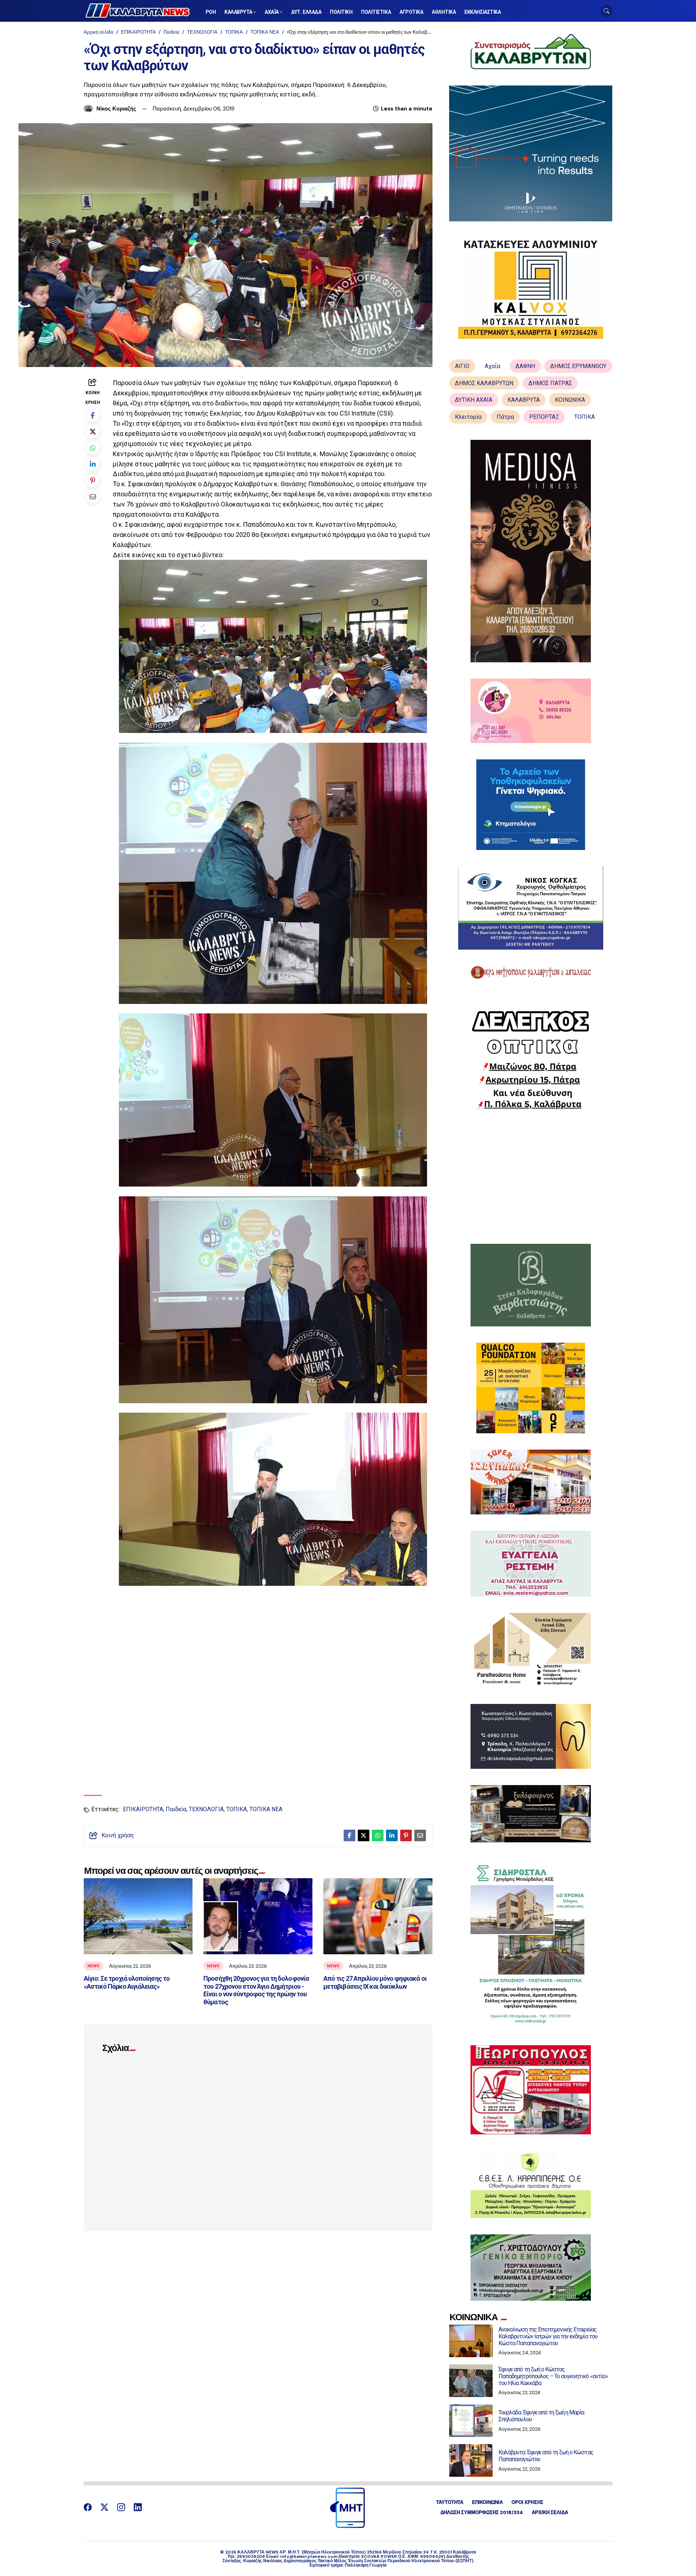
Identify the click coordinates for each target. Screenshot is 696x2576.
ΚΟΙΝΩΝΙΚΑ (570, 400)
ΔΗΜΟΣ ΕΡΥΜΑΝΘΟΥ (578, 366)
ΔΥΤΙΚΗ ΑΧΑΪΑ (474, 400)
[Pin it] (93, 480)
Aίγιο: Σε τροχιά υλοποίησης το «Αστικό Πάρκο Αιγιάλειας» (127, 1982)
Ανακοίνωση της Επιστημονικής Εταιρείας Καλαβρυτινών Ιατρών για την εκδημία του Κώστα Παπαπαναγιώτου (548, 2336)
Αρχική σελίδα (99, 32)
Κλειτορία (468, 417)
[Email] (93, 497)
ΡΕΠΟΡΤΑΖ (544, 417)
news (94, 1966)
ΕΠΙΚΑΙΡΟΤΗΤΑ (138, 32)
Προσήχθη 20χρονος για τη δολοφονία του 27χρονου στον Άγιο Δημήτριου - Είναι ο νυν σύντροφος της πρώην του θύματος (256, 1990)
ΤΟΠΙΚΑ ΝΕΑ (265, 32)
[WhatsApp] (93, 448)
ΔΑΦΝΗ (525, 366)
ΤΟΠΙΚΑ (234, 32)
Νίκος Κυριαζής (116, 109)
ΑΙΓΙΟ (462, 366)
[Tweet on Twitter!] (93, 431)
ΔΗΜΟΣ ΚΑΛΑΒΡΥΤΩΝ (484, 383)
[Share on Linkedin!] (93, 464)
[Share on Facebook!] (93, 415)
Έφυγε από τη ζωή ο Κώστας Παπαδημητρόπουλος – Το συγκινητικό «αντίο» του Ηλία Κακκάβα (553, 2376)
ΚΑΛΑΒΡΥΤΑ (524, 400)
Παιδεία (171, 32)
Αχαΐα (492, 366)
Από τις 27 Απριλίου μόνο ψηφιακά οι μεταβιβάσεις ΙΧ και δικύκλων (375, 1982)
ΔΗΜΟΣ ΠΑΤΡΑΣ (550, 383)
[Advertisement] (531, 1177)
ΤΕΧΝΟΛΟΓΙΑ (202, 32)
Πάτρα (505, 417)
